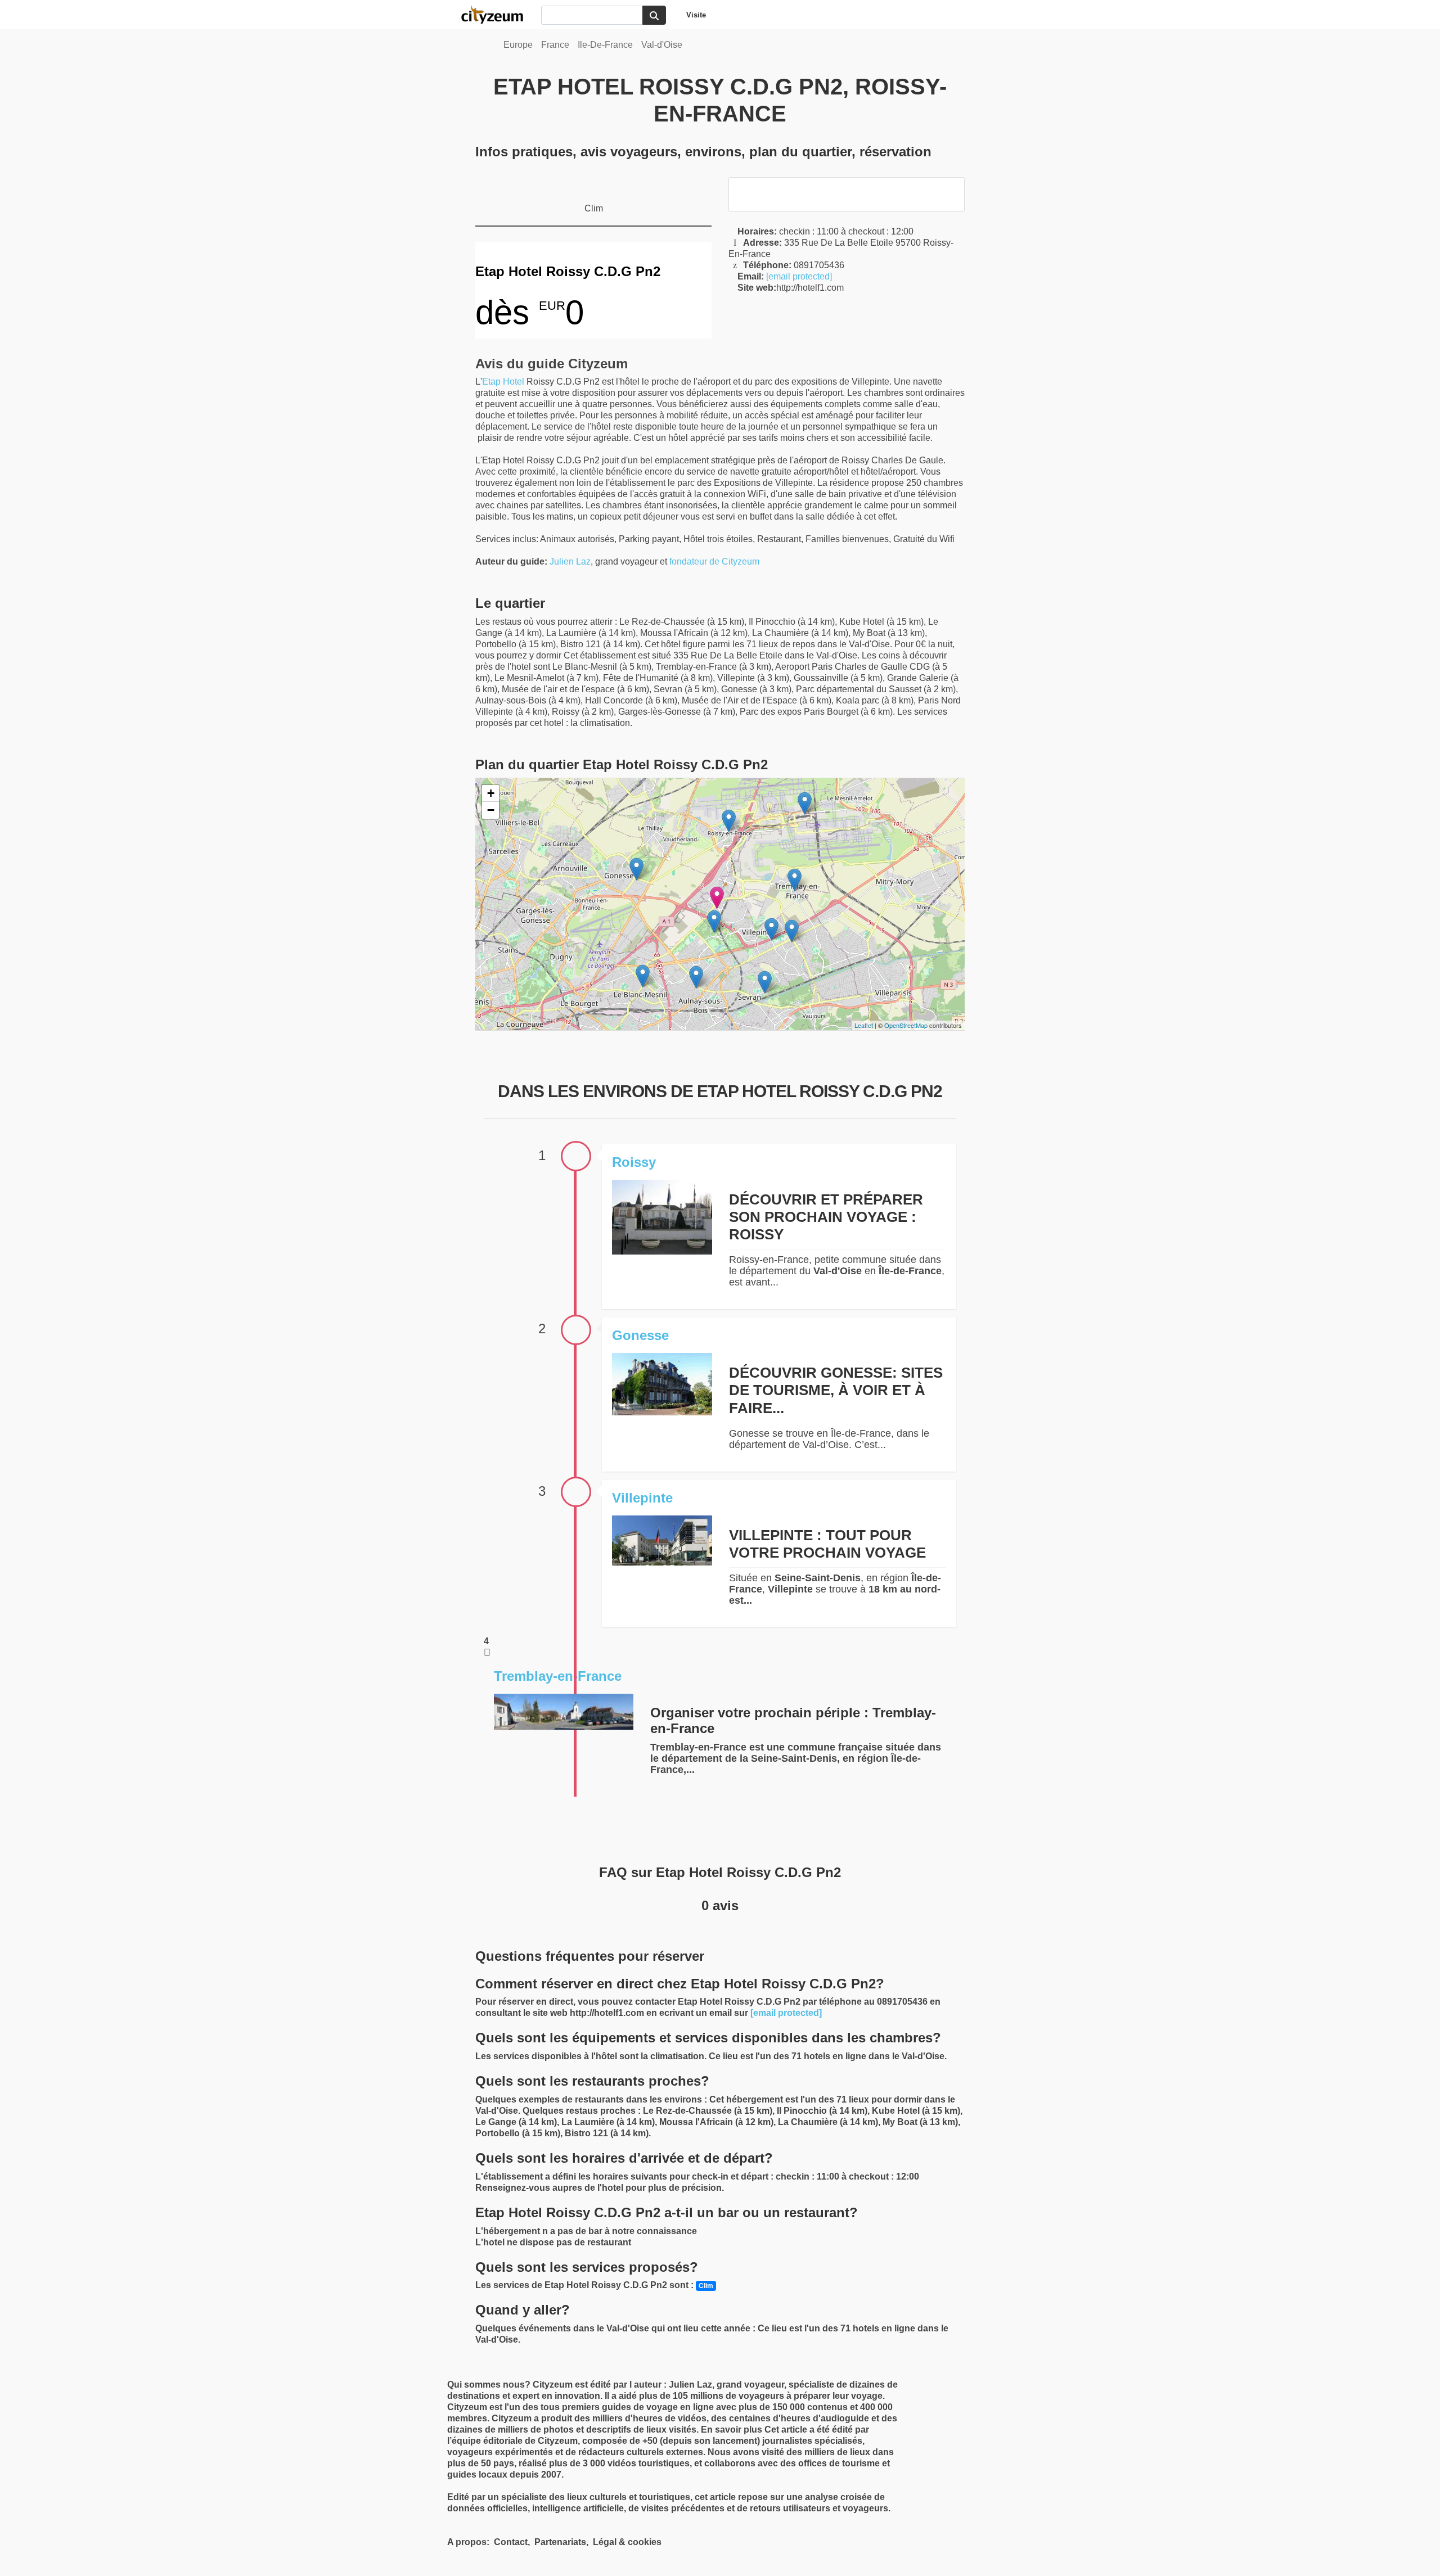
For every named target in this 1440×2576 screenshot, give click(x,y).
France (555, 45)
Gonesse (640, 1335)
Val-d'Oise (662, 45)
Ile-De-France (605, 45)
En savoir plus (733, 2430)
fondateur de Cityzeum (714, 561)
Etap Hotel (503, 382)
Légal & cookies (627, 2542)
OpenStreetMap (906, 1025)
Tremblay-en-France (558, 1676)
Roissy (634, 1162)
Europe (518, 45)
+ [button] (491, 793)
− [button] (491, 810)
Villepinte (642, 1498)
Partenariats (560, 2542)
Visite (696, 15)
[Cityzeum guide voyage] (498, 15)
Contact (511, 2542)
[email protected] (799, 276)
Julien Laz (570, 561)
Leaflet (864, 1025)
